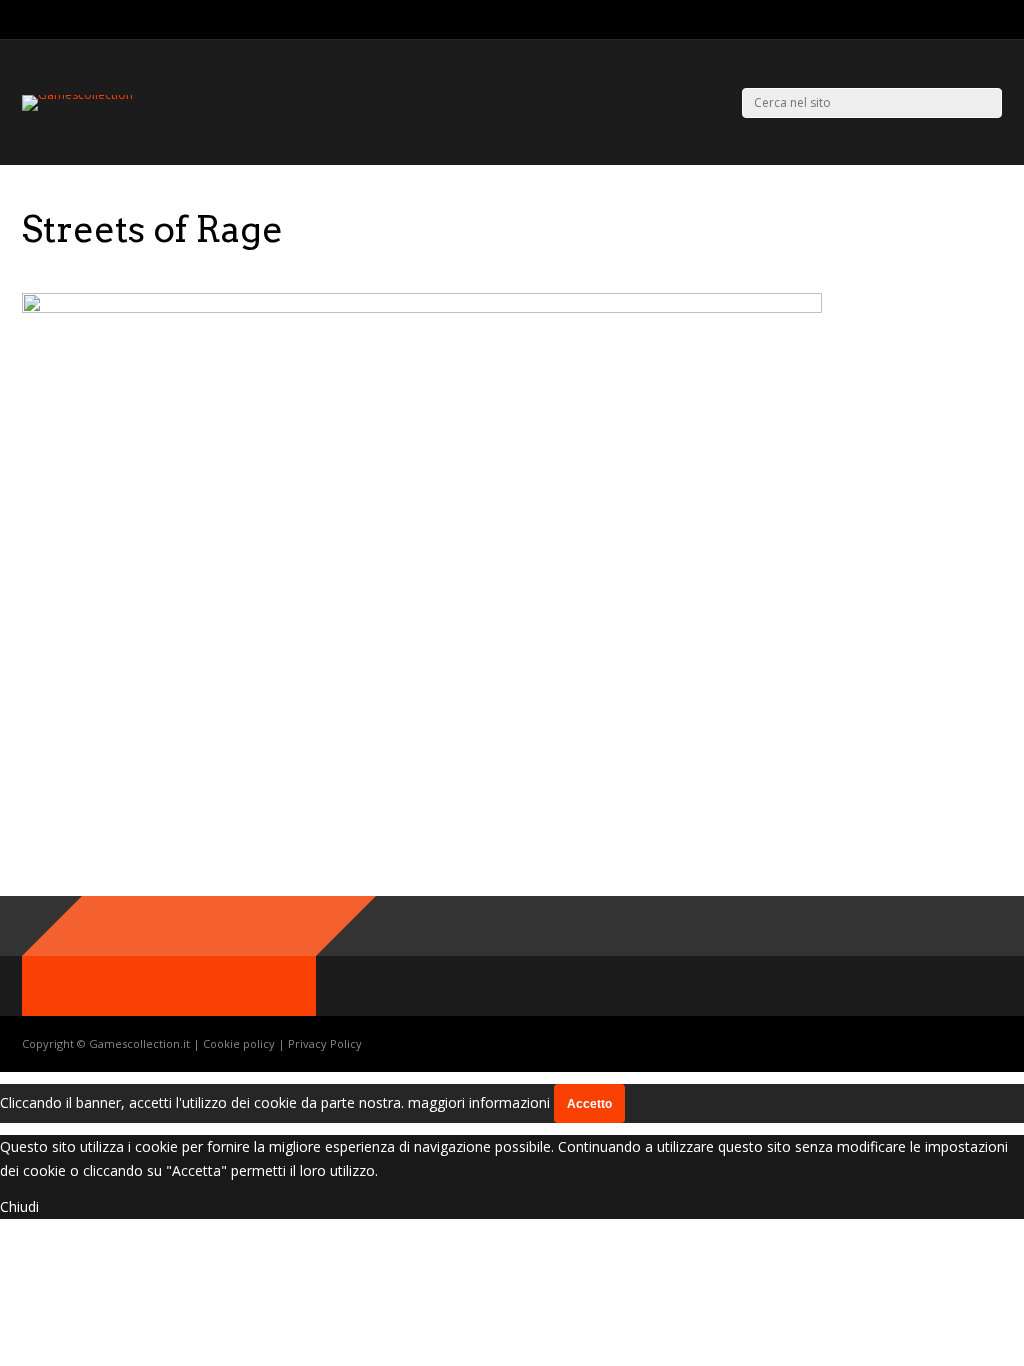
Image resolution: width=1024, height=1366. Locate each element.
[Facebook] (971, 20)
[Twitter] (946, 20)
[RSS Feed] (921, 20)
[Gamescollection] (77, 94)
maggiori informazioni (479, 1102)
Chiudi (19, 1206)
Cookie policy (240, 1043)
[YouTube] (996, 20)
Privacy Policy (325, 1043)
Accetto (589, 1104)
